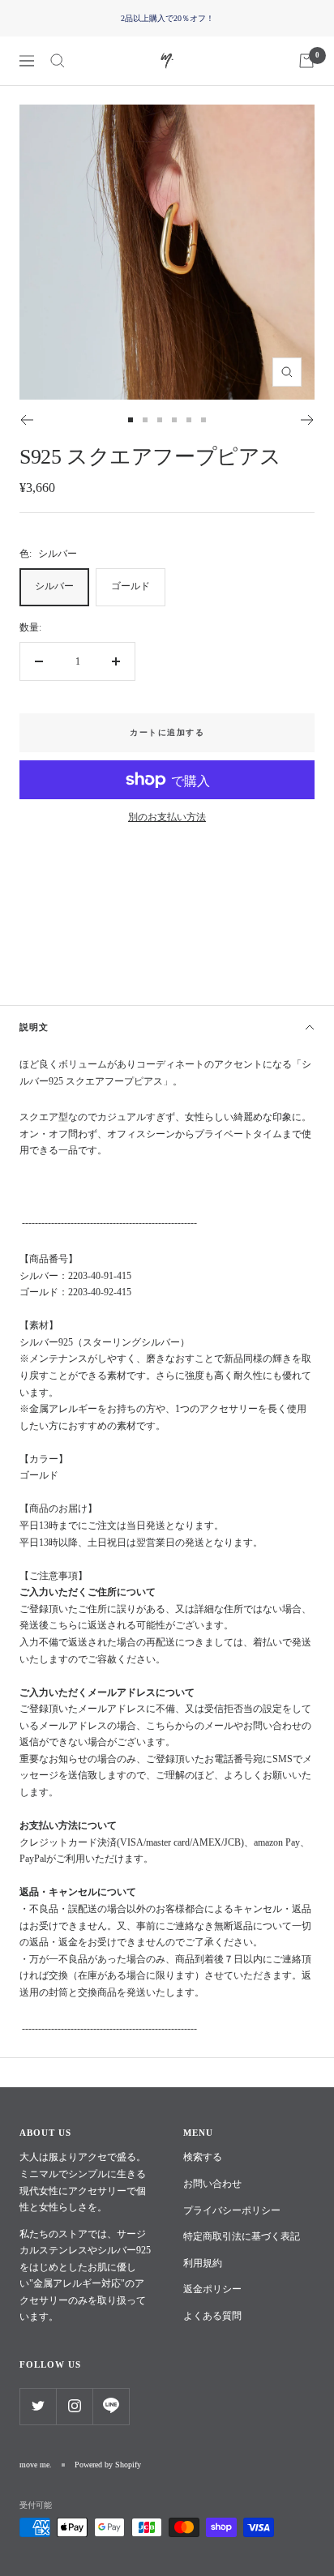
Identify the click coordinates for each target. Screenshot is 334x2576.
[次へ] (308, 420)
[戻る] (26, 420)
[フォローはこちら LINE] (111, 2406)
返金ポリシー (212, 2289)
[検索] (58, 61)
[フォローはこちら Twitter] (38, 2406)
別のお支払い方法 (167, 817)
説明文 (34, 1027)
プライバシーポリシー (232, 2210)
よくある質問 (212, 2316)
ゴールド (131, 586)
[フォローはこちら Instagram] (74, 2406)
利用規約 (203, 2263)
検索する (203, 2157)
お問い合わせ (212, 2184)
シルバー (54, 586)
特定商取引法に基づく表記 (242, 2236)
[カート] (306, 61)
